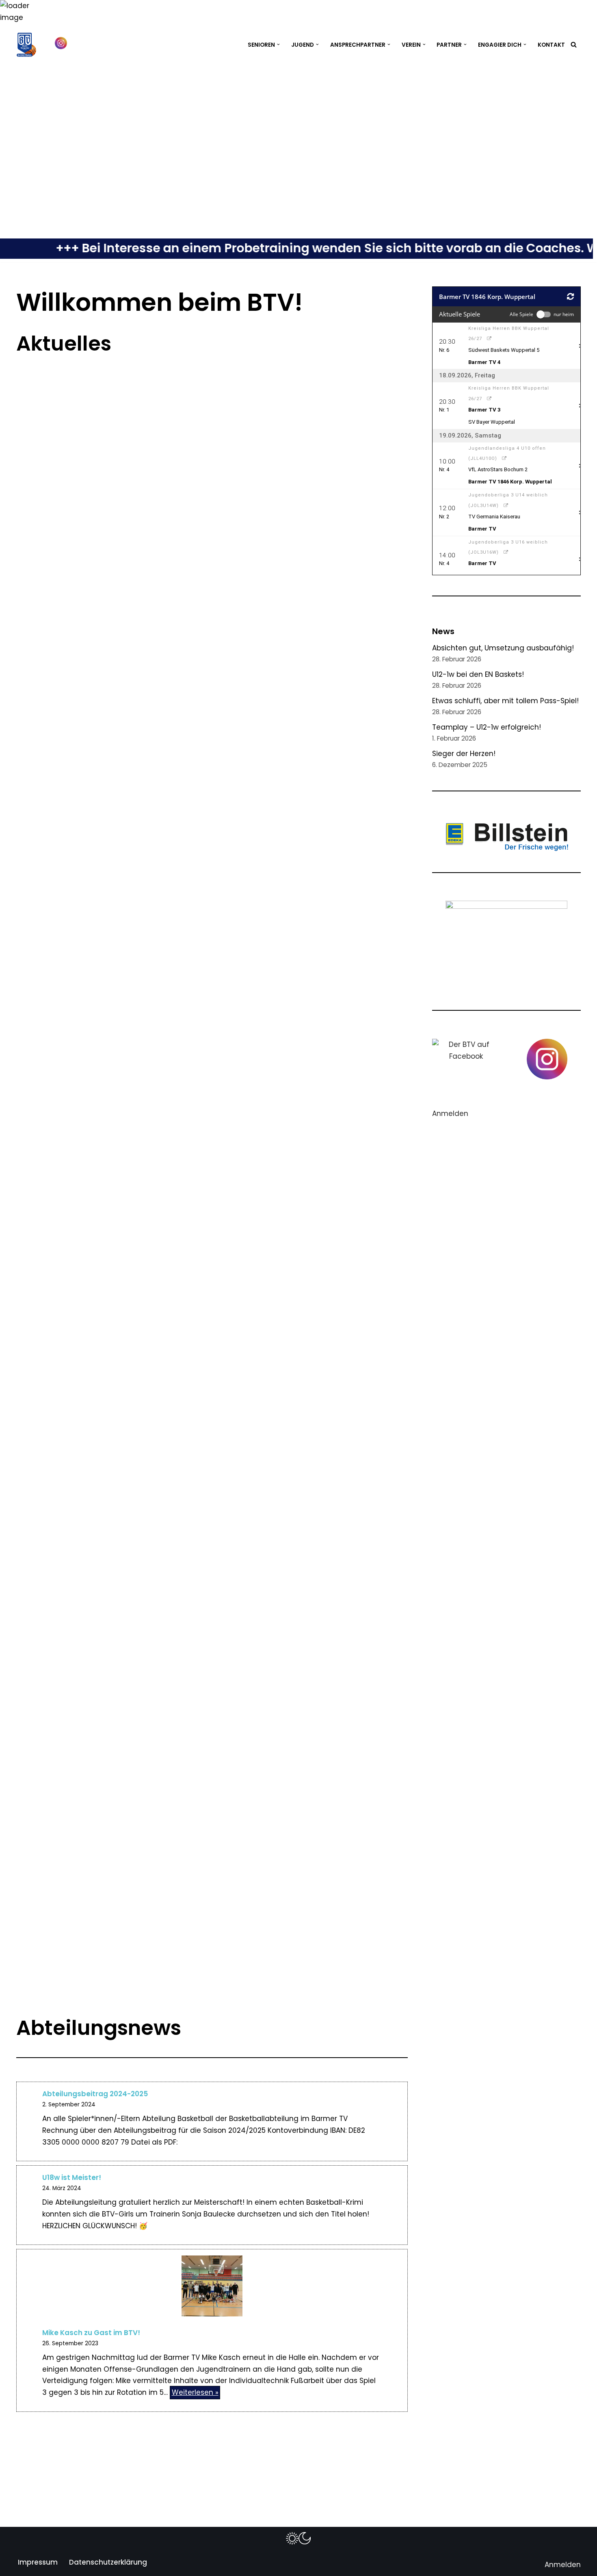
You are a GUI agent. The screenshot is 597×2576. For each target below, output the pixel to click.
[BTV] (26, 45)
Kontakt (551, 45)
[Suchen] (574, 44)
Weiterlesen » (194, 2393)
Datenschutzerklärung (108, 2562)
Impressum (38, 2562)
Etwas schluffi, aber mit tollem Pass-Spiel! (505, 701)
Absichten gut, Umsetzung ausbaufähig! (503, 648)
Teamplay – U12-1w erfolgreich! (487, 727)
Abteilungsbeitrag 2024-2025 (95, 2094)
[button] (278, 44)
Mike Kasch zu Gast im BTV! (91, 2333)
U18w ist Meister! (72, 2177)
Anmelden (450, 1114)
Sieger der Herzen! (464, 754)
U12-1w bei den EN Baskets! (478, 674)
